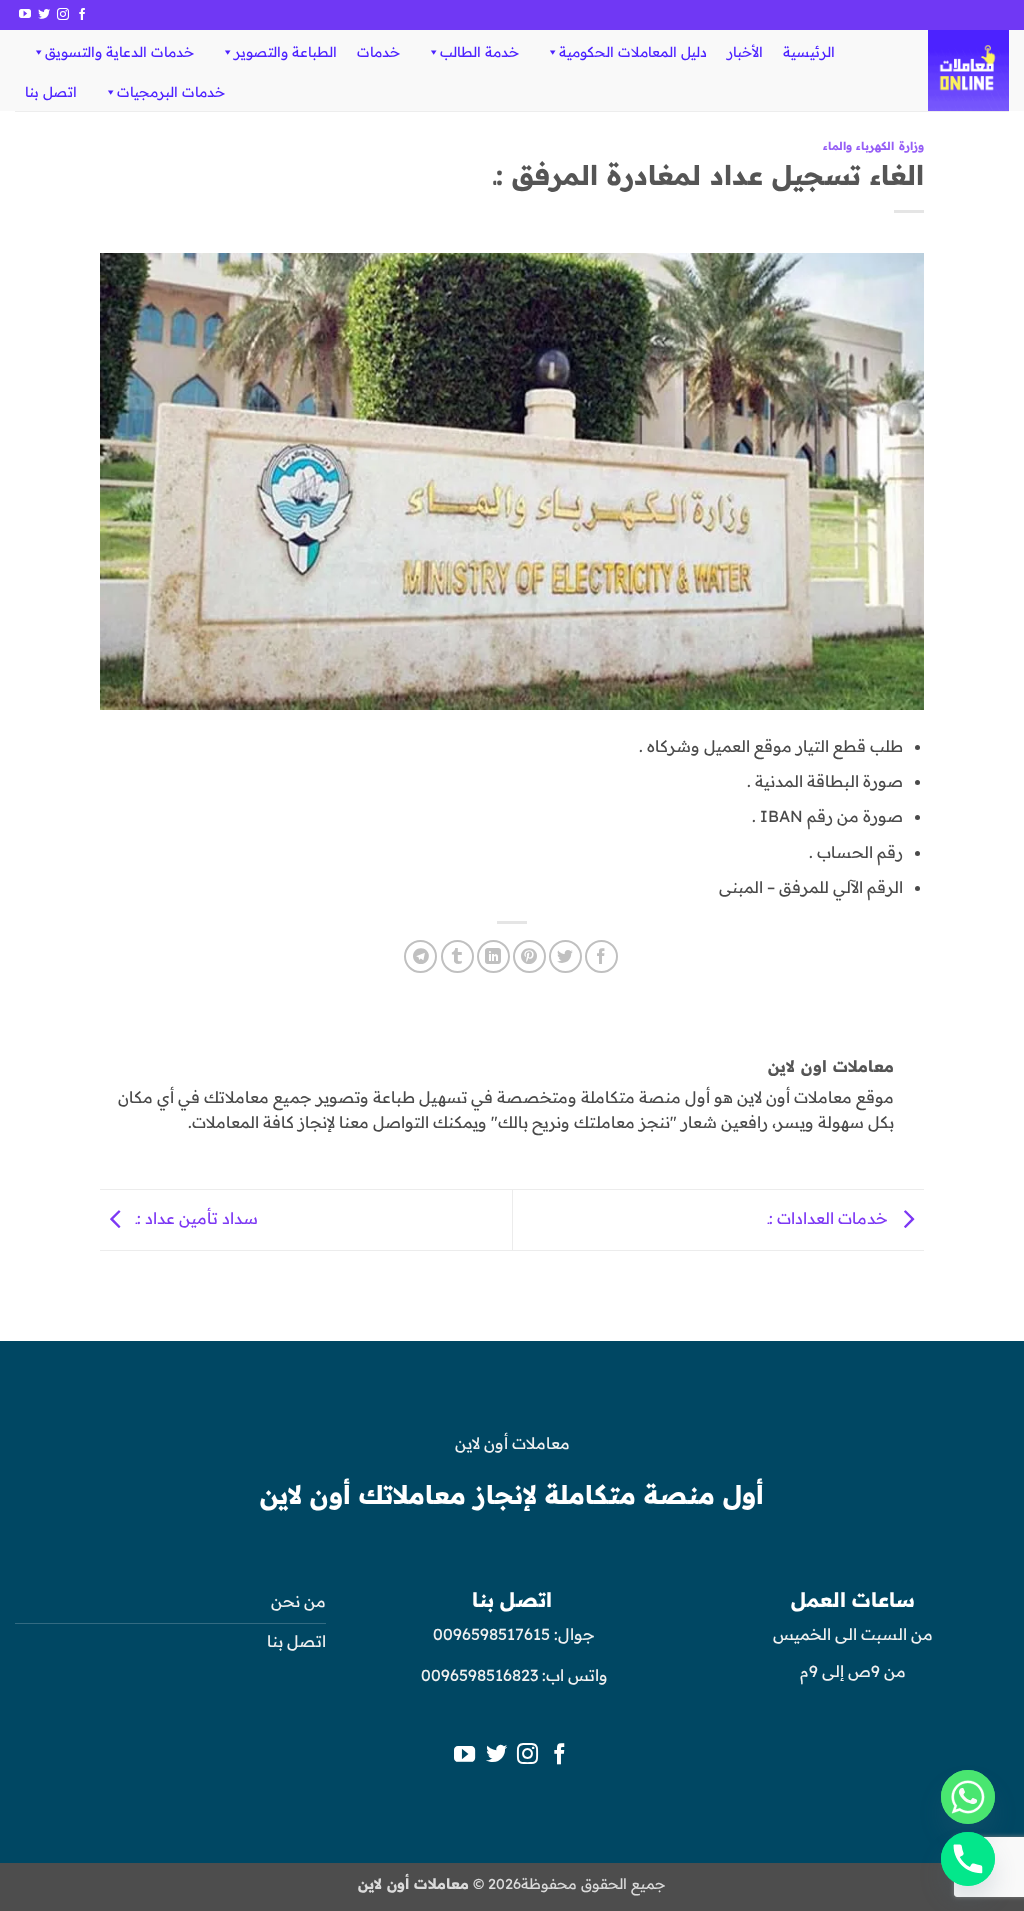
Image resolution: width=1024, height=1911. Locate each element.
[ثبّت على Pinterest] (529, 956)
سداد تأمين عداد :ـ (195, 1218)
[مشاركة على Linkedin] (493, 956)
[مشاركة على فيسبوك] (601, 956)
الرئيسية (809, 52)
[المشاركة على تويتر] (565, 956)
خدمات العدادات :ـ (830, 1218)
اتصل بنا (51, 92)
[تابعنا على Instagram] (63, 15)
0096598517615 (489, 1634)
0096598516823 (479, 1675)
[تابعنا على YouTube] (25, 15)
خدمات (378, 52)
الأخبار (745, 52)
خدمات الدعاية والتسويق (119, 52)
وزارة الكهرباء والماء (873, 146)
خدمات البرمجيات (171, 92)
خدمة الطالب (479, 52)
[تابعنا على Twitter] (44, 15)
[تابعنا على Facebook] (82, 15)
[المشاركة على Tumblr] (457, 956)
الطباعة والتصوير (285, 52)
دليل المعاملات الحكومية (633, 52)
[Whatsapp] (968, 1797)
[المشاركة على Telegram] (420, 956)
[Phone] (968, 1859)
